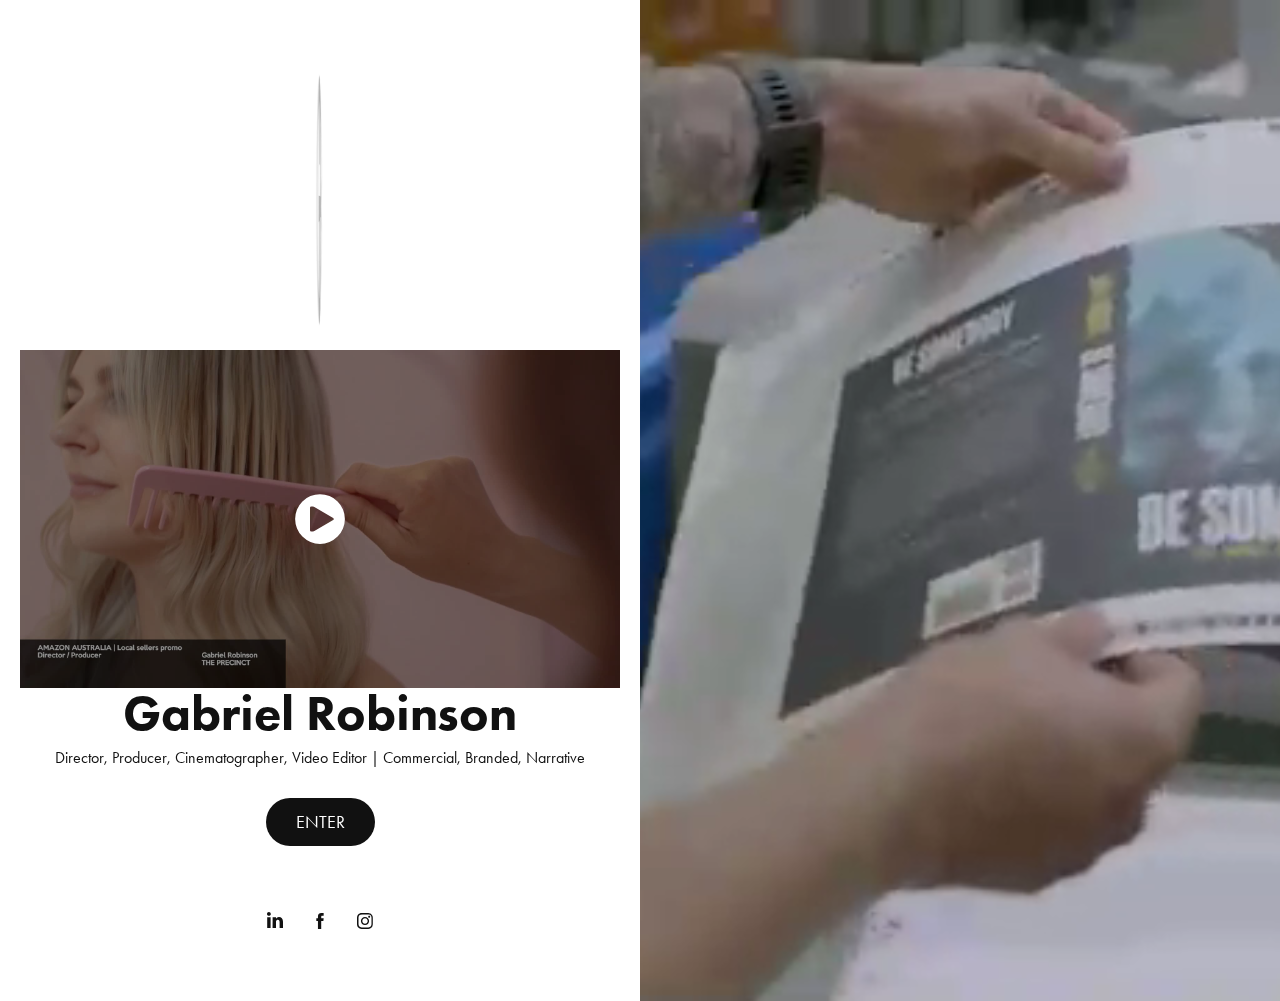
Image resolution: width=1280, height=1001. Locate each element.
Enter (320, 822)
